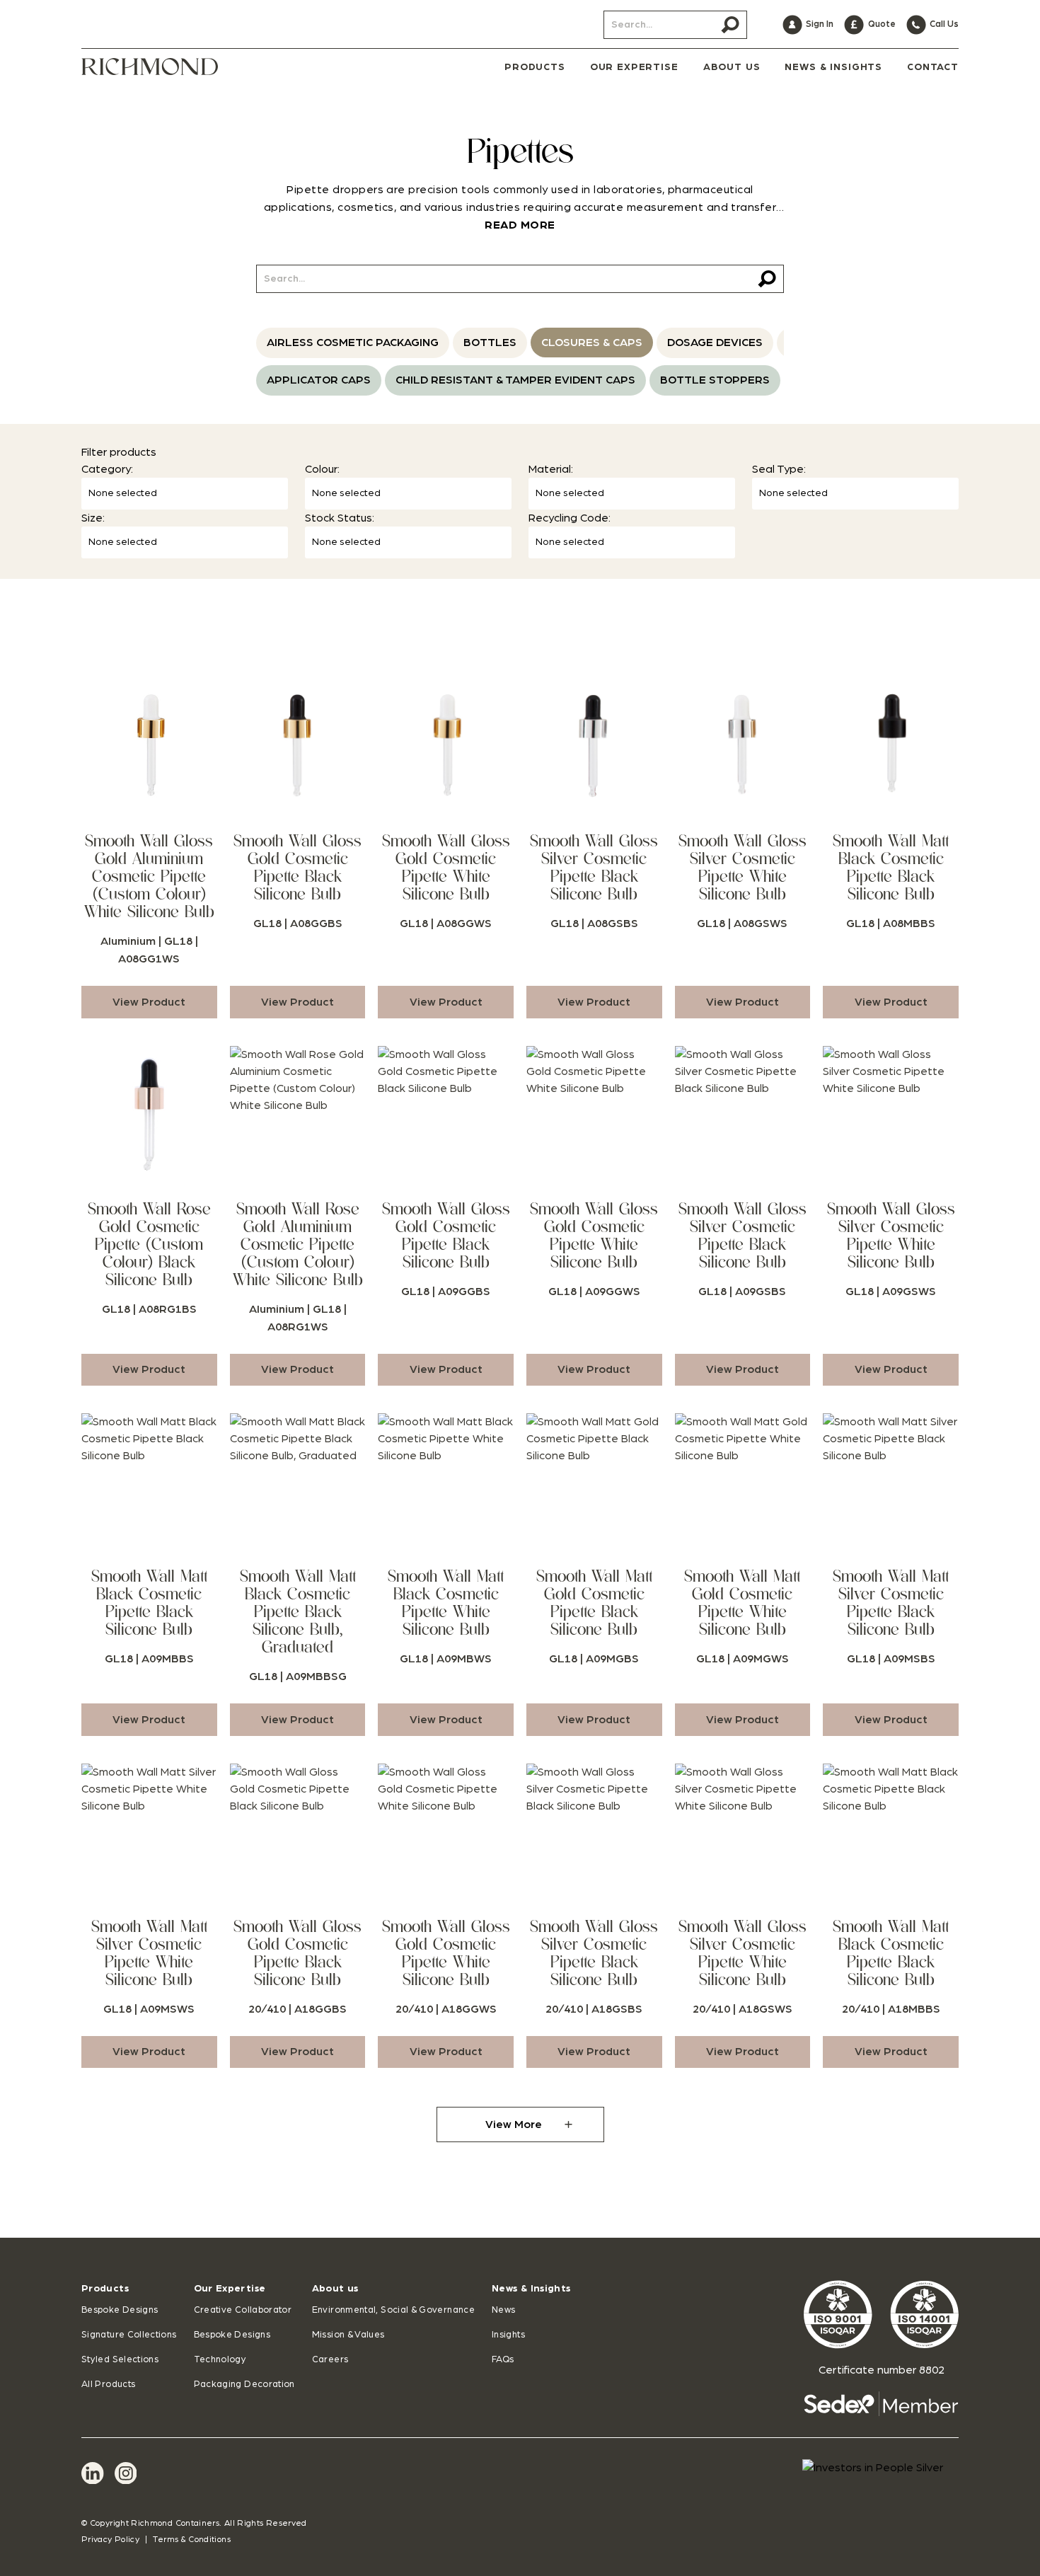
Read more (520, 225)
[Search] (730, 25)
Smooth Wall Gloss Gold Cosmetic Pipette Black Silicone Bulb (297, 867)
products (535, 67)
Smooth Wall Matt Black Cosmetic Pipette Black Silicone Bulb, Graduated (298, 1611)
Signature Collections (129, 2335)
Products (105, 2289)
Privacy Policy (110, 2539)
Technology (220, 2360)
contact (933, 67)
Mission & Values (348, 2335)
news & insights (833, 67)
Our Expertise (230, 2289)
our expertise (634, 67)
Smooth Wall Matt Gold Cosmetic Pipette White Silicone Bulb (742, 1603)
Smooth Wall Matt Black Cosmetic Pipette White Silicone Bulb (446, 1603)
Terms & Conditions (191, 2539)
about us (732, 67)
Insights (508, 2335)
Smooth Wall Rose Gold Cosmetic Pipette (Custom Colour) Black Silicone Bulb (149, 1244)
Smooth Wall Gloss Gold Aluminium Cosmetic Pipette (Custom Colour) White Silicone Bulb (149, 876)
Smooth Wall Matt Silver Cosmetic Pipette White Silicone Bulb (149, 1953)
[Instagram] (126, 2473)
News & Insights (531, 2289)
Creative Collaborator (243, 2310)
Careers (330, 2360)
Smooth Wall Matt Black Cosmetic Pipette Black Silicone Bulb (891, 867)
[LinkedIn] (93, 2473)
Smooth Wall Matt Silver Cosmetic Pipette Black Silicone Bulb (891, 1603)
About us (335, 2289)
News (503, 2310)
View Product (149, 1002)
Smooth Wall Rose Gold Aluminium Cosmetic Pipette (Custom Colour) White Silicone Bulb (298, 1244)
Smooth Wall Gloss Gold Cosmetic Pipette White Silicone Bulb (446, 867)
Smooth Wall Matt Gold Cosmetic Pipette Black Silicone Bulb (594, 1603)
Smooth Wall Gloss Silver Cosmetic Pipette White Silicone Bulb (743, 867)
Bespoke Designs (120, 2310)
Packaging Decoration (244, 2385)
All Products (108, 2385)
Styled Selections (120, 2360)
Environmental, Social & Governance (393, 2310)
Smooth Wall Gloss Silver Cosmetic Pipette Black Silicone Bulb (594, 867)
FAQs (503, 2360)
